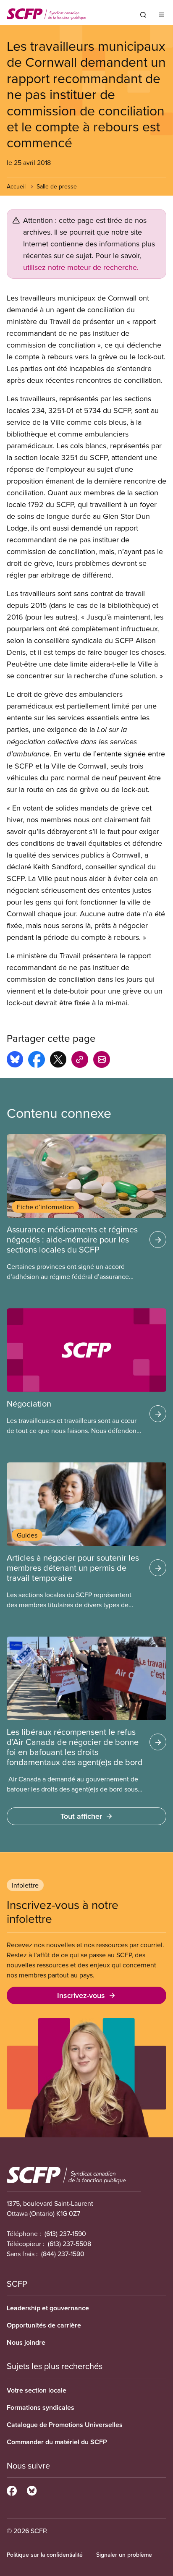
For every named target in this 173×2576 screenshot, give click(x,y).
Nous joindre (26, 2342)
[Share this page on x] (58, 1061)
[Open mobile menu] (161, 15)
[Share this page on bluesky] (15, 1061)
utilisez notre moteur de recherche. (81, 267)
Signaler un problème (124, 2555)
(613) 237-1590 (65, 2233)
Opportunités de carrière (44, 2325)
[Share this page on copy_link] (80, 1061)
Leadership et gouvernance (48, 2308)
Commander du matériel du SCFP (57, 2442)
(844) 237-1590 (63, 2254)
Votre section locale (37, 2390)
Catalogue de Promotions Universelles (65, 2425)
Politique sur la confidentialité (45, 2555)
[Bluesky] (32, 2490)
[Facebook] (12, 2490)
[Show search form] (143, 15)
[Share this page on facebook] (37, 1061)
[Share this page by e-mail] (102, 1061)
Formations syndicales (41, 2407)
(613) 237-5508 (69, 2244)
